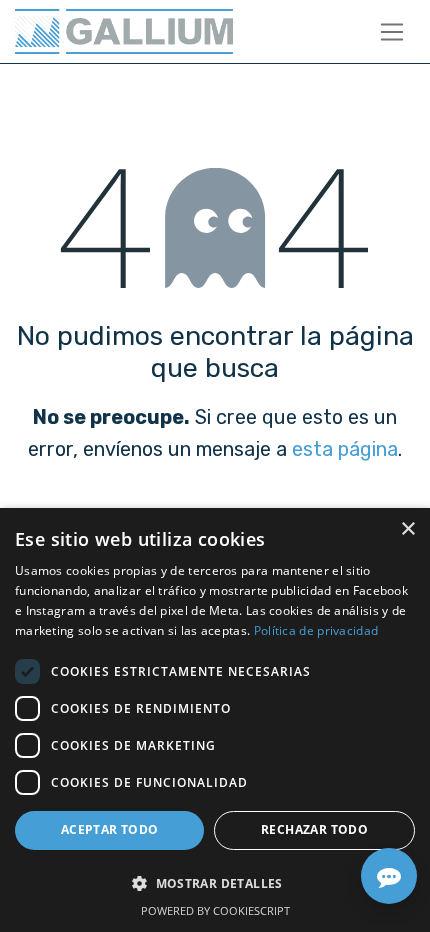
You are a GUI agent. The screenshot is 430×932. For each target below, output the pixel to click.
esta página (345, 449)
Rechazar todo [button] (314, 829)
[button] (215, 883)
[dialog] (215, 720)
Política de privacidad (316, 630)
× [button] (407, 529)
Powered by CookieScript (215, 910)
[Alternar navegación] (392, 31)
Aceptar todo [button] (110, 829)
